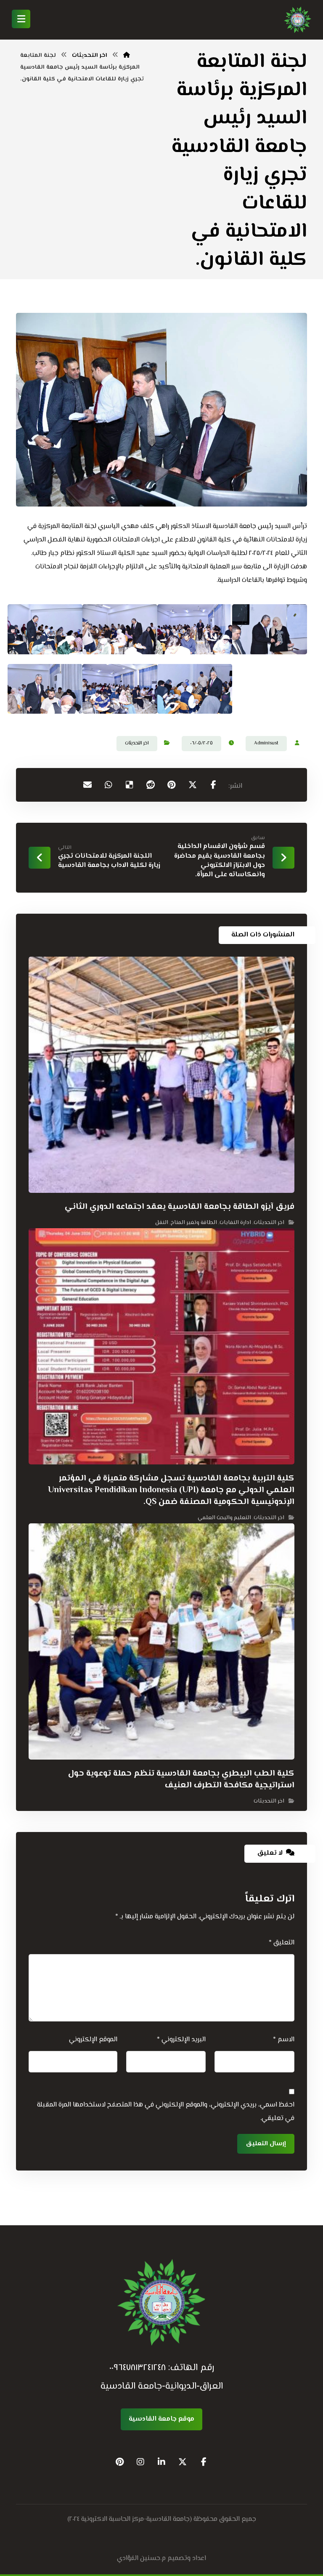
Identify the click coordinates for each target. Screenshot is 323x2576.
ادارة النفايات (235, 1223)
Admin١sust (266, 743)
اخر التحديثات (137, 743)
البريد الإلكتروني (181, 2040)
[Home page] (127, 56)
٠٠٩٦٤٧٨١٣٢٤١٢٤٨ (138, 2368)
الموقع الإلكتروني (93, 2040)
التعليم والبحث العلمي (224, 1518)
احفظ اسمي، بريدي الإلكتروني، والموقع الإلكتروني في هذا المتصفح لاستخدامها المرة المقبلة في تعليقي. (165, 2112)
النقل (162, 1223)
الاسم (283, 2040)
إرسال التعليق (266, 2144)
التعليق (281, 1943)
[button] (214, 785)
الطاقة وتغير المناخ (194, 1223)
